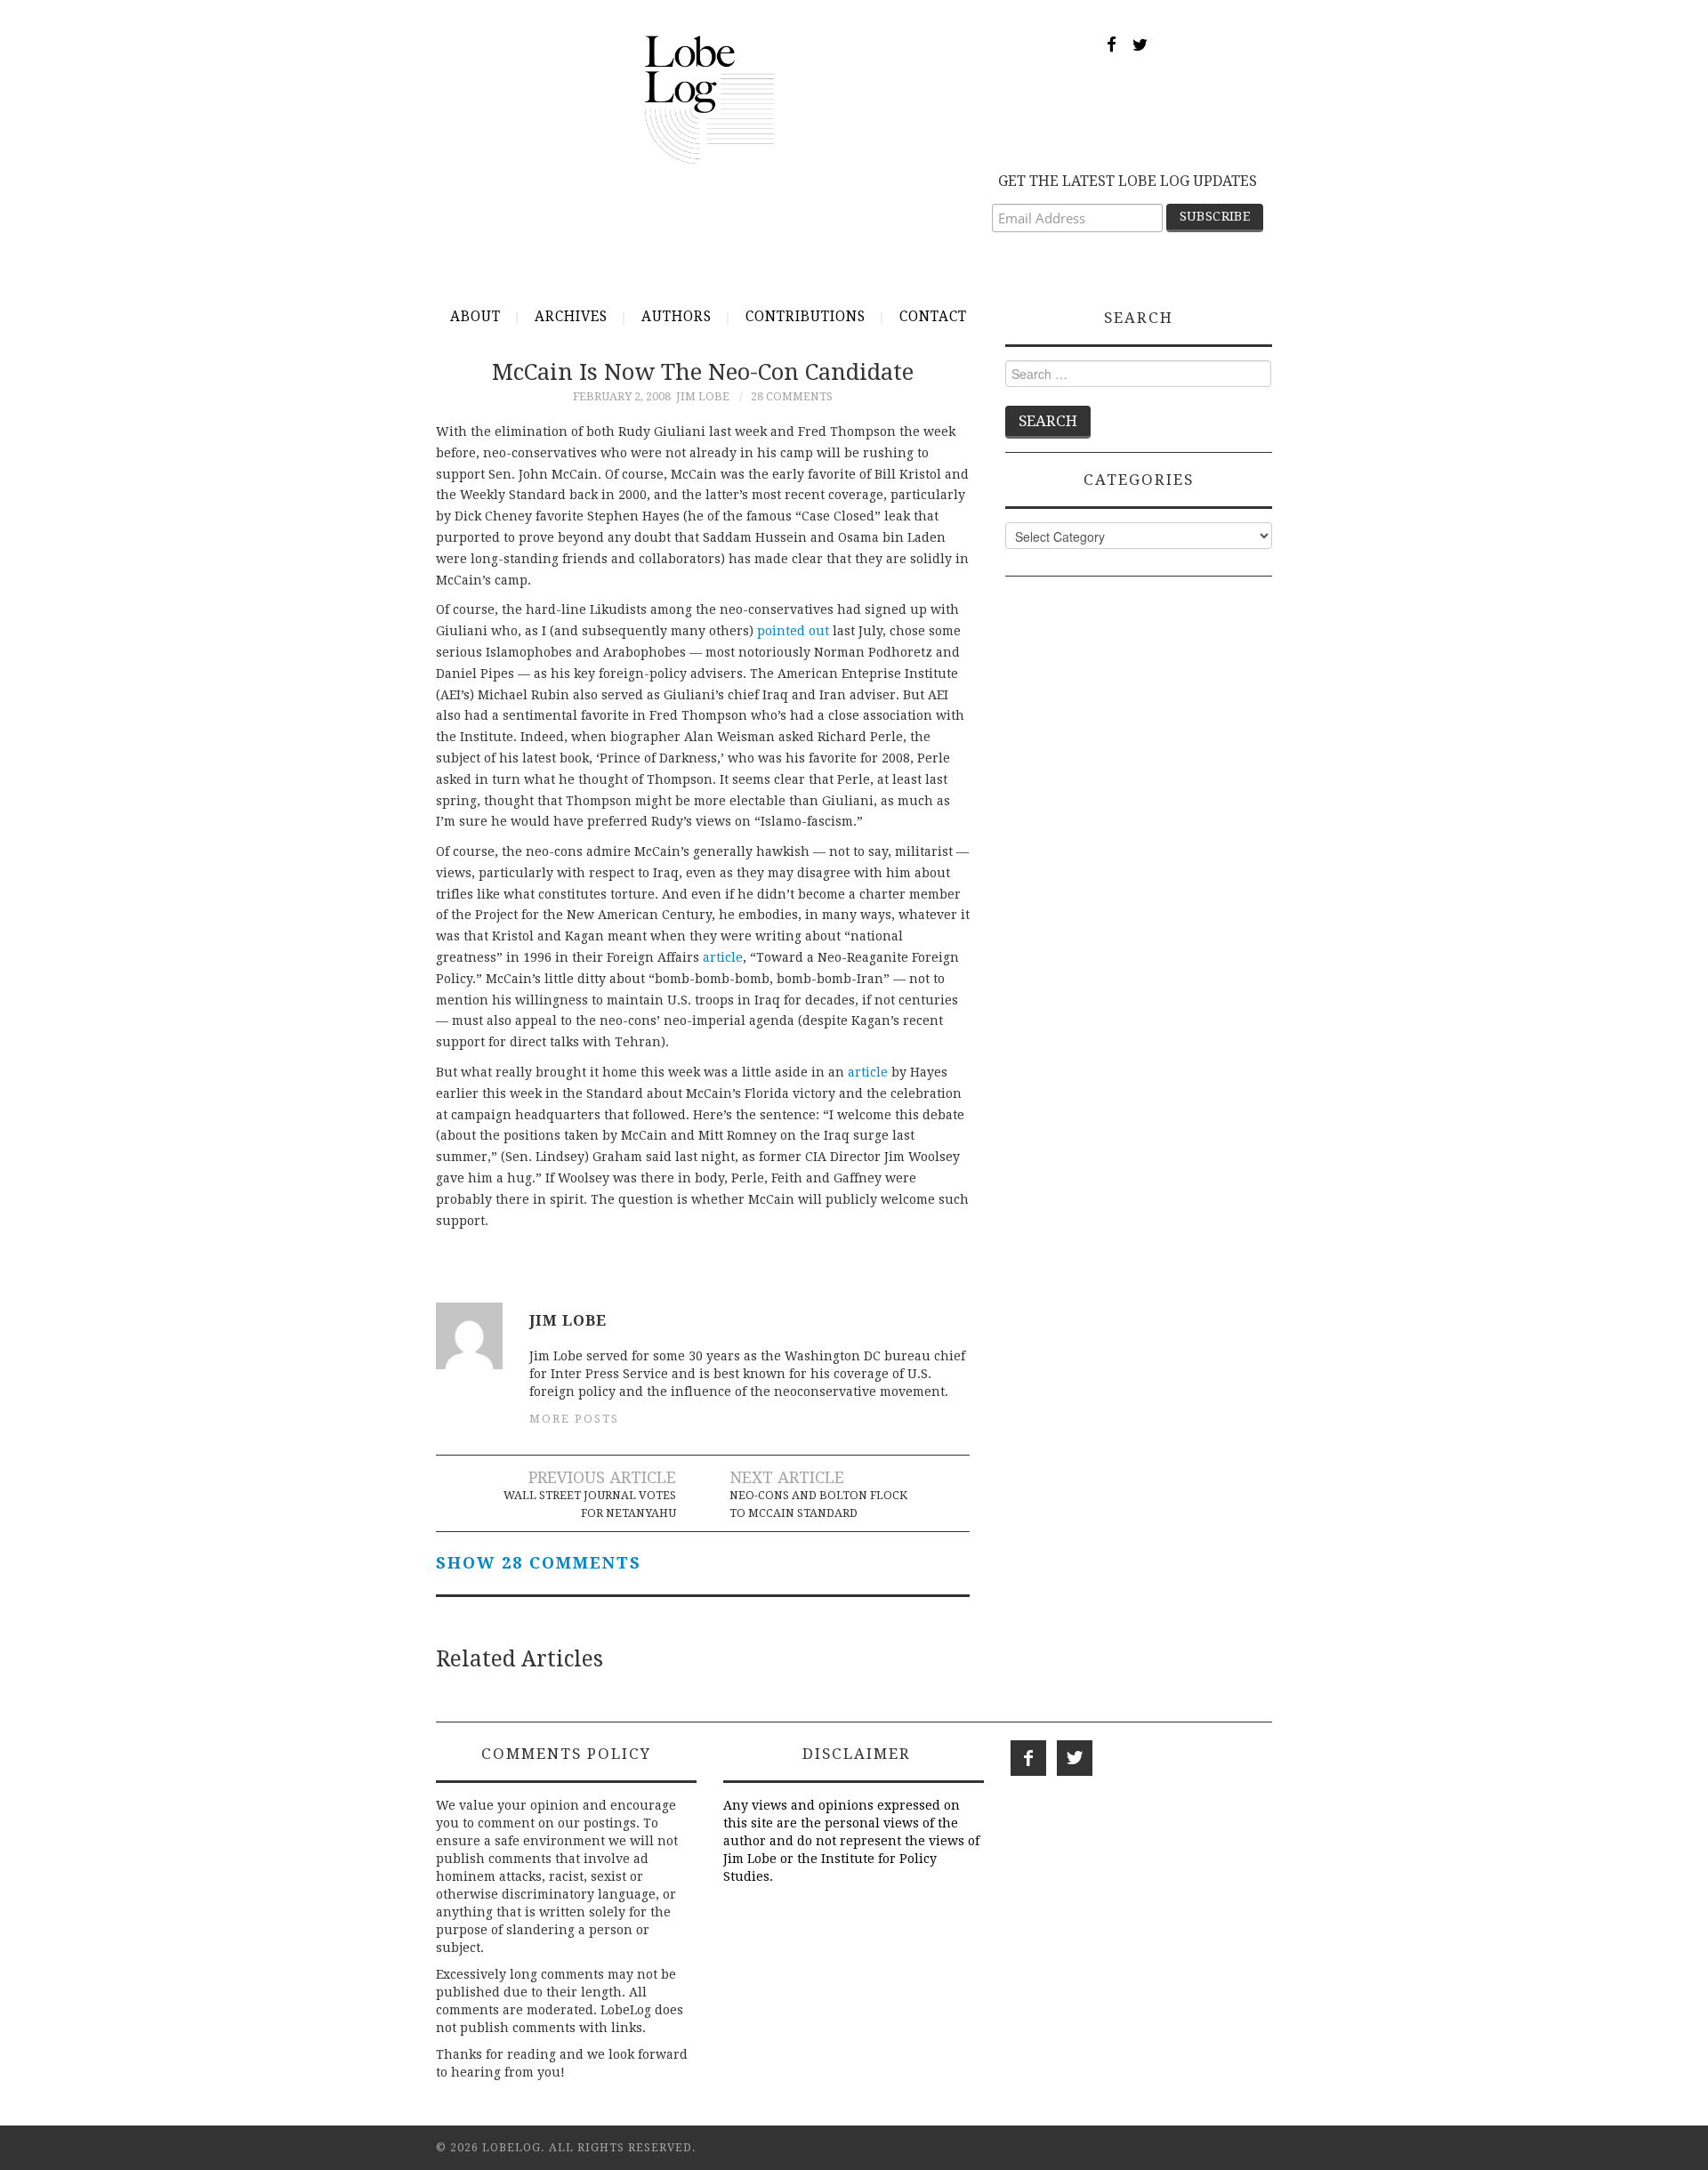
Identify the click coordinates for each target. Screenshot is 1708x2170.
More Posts (574, 1419)
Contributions (806, 317)
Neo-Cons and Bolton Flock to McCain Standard (818, 1504)
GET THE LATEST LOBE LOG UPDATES (1128, 181)
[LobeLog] (709, 99)
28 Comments (792, 396)
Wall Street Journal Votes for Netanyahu (590, 1504)
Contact (933, 317)
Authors (677, 317)
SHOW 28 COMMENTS (539, 1563)
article (723, 957)
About (475, 317)
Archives (571, 317)
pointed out (793, 631)
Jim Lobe (703, 396)
